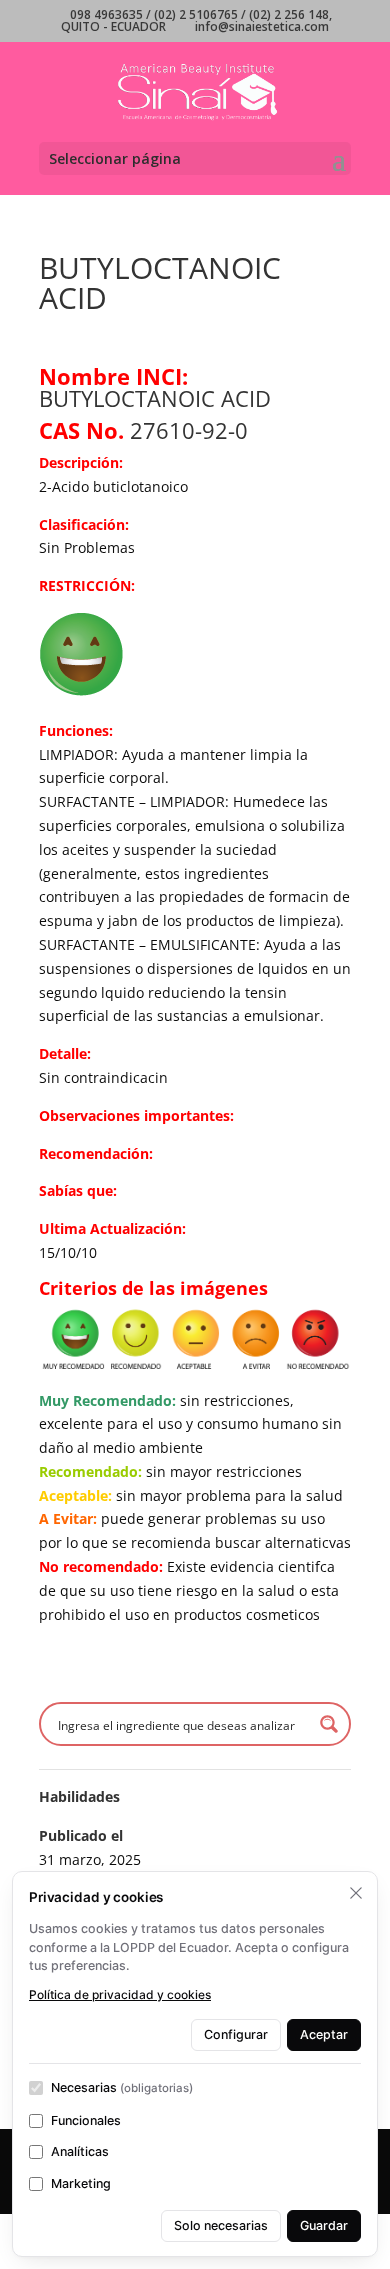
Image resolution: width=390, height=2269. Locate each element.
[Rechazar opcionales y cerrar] (356, 1893)
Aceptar (324, 2034)
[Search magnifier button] (329, 1724)
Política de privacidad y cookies (120, 1994)
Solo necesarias (221, 2225)
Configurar (236, 2034)
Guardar (324, 2225)
